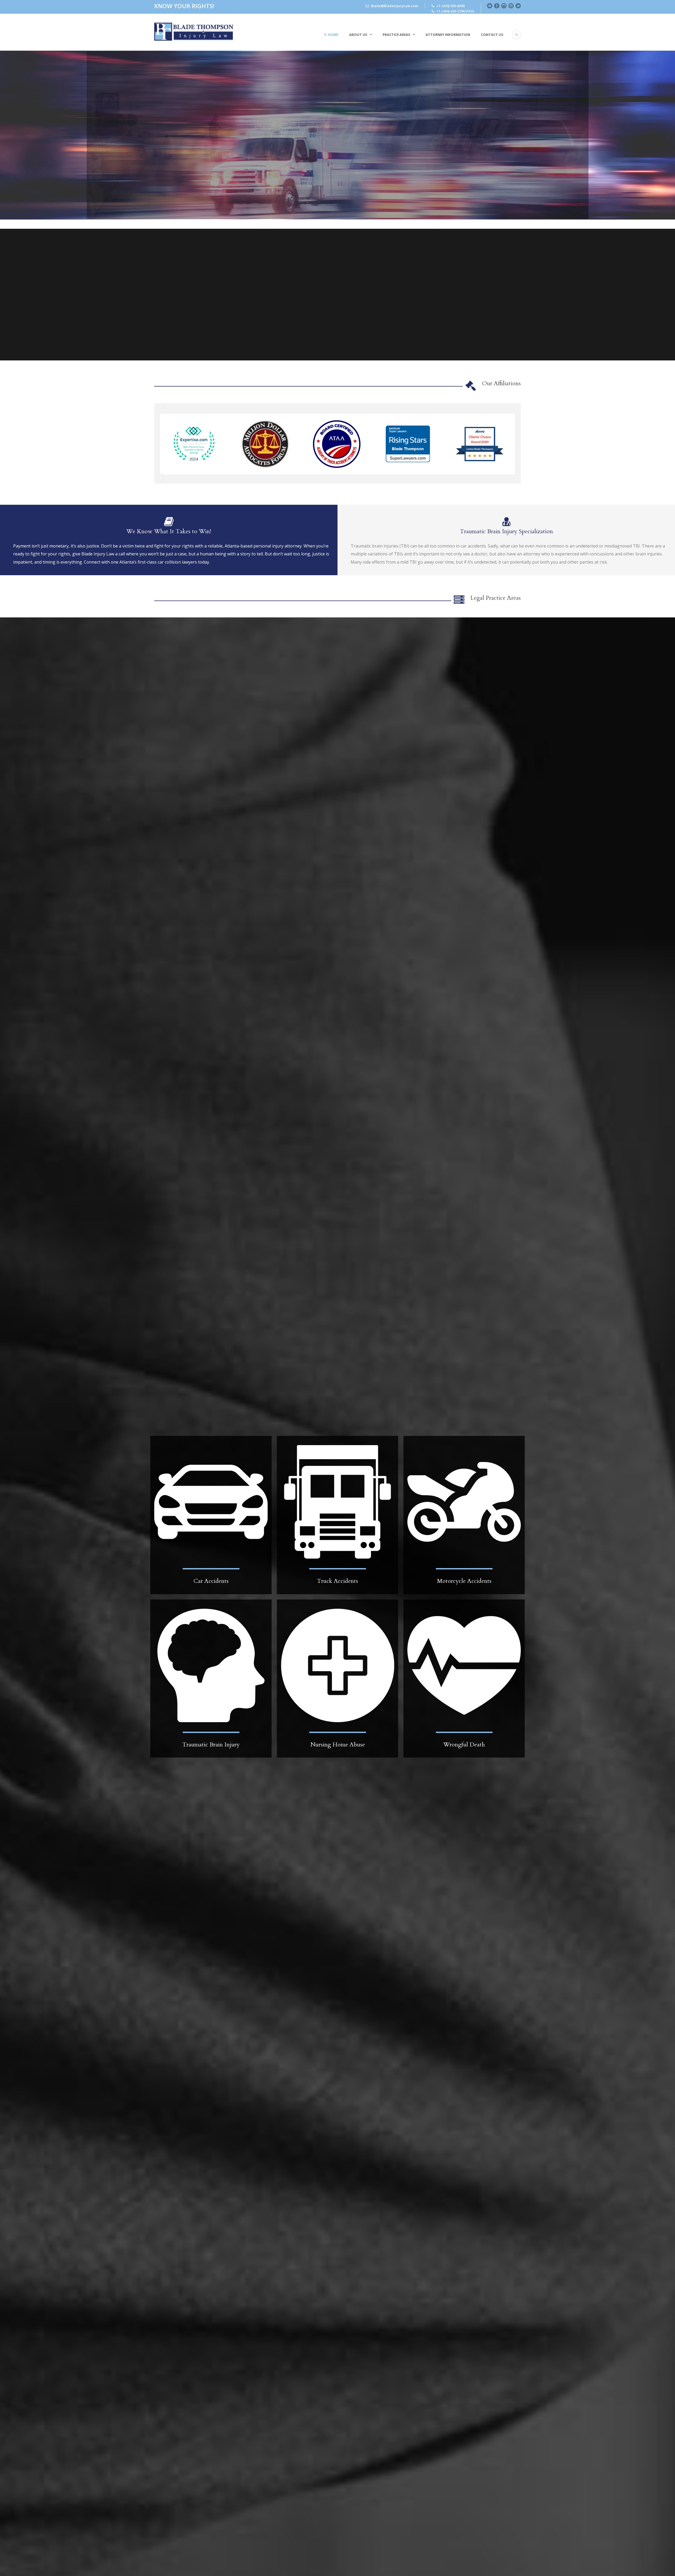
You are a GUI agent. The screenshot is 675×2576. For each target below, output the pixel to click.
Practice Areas (396, 35)
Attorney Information (448, 35)
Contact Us (492, 35)
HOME (333, 35)
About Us (358, 35)
